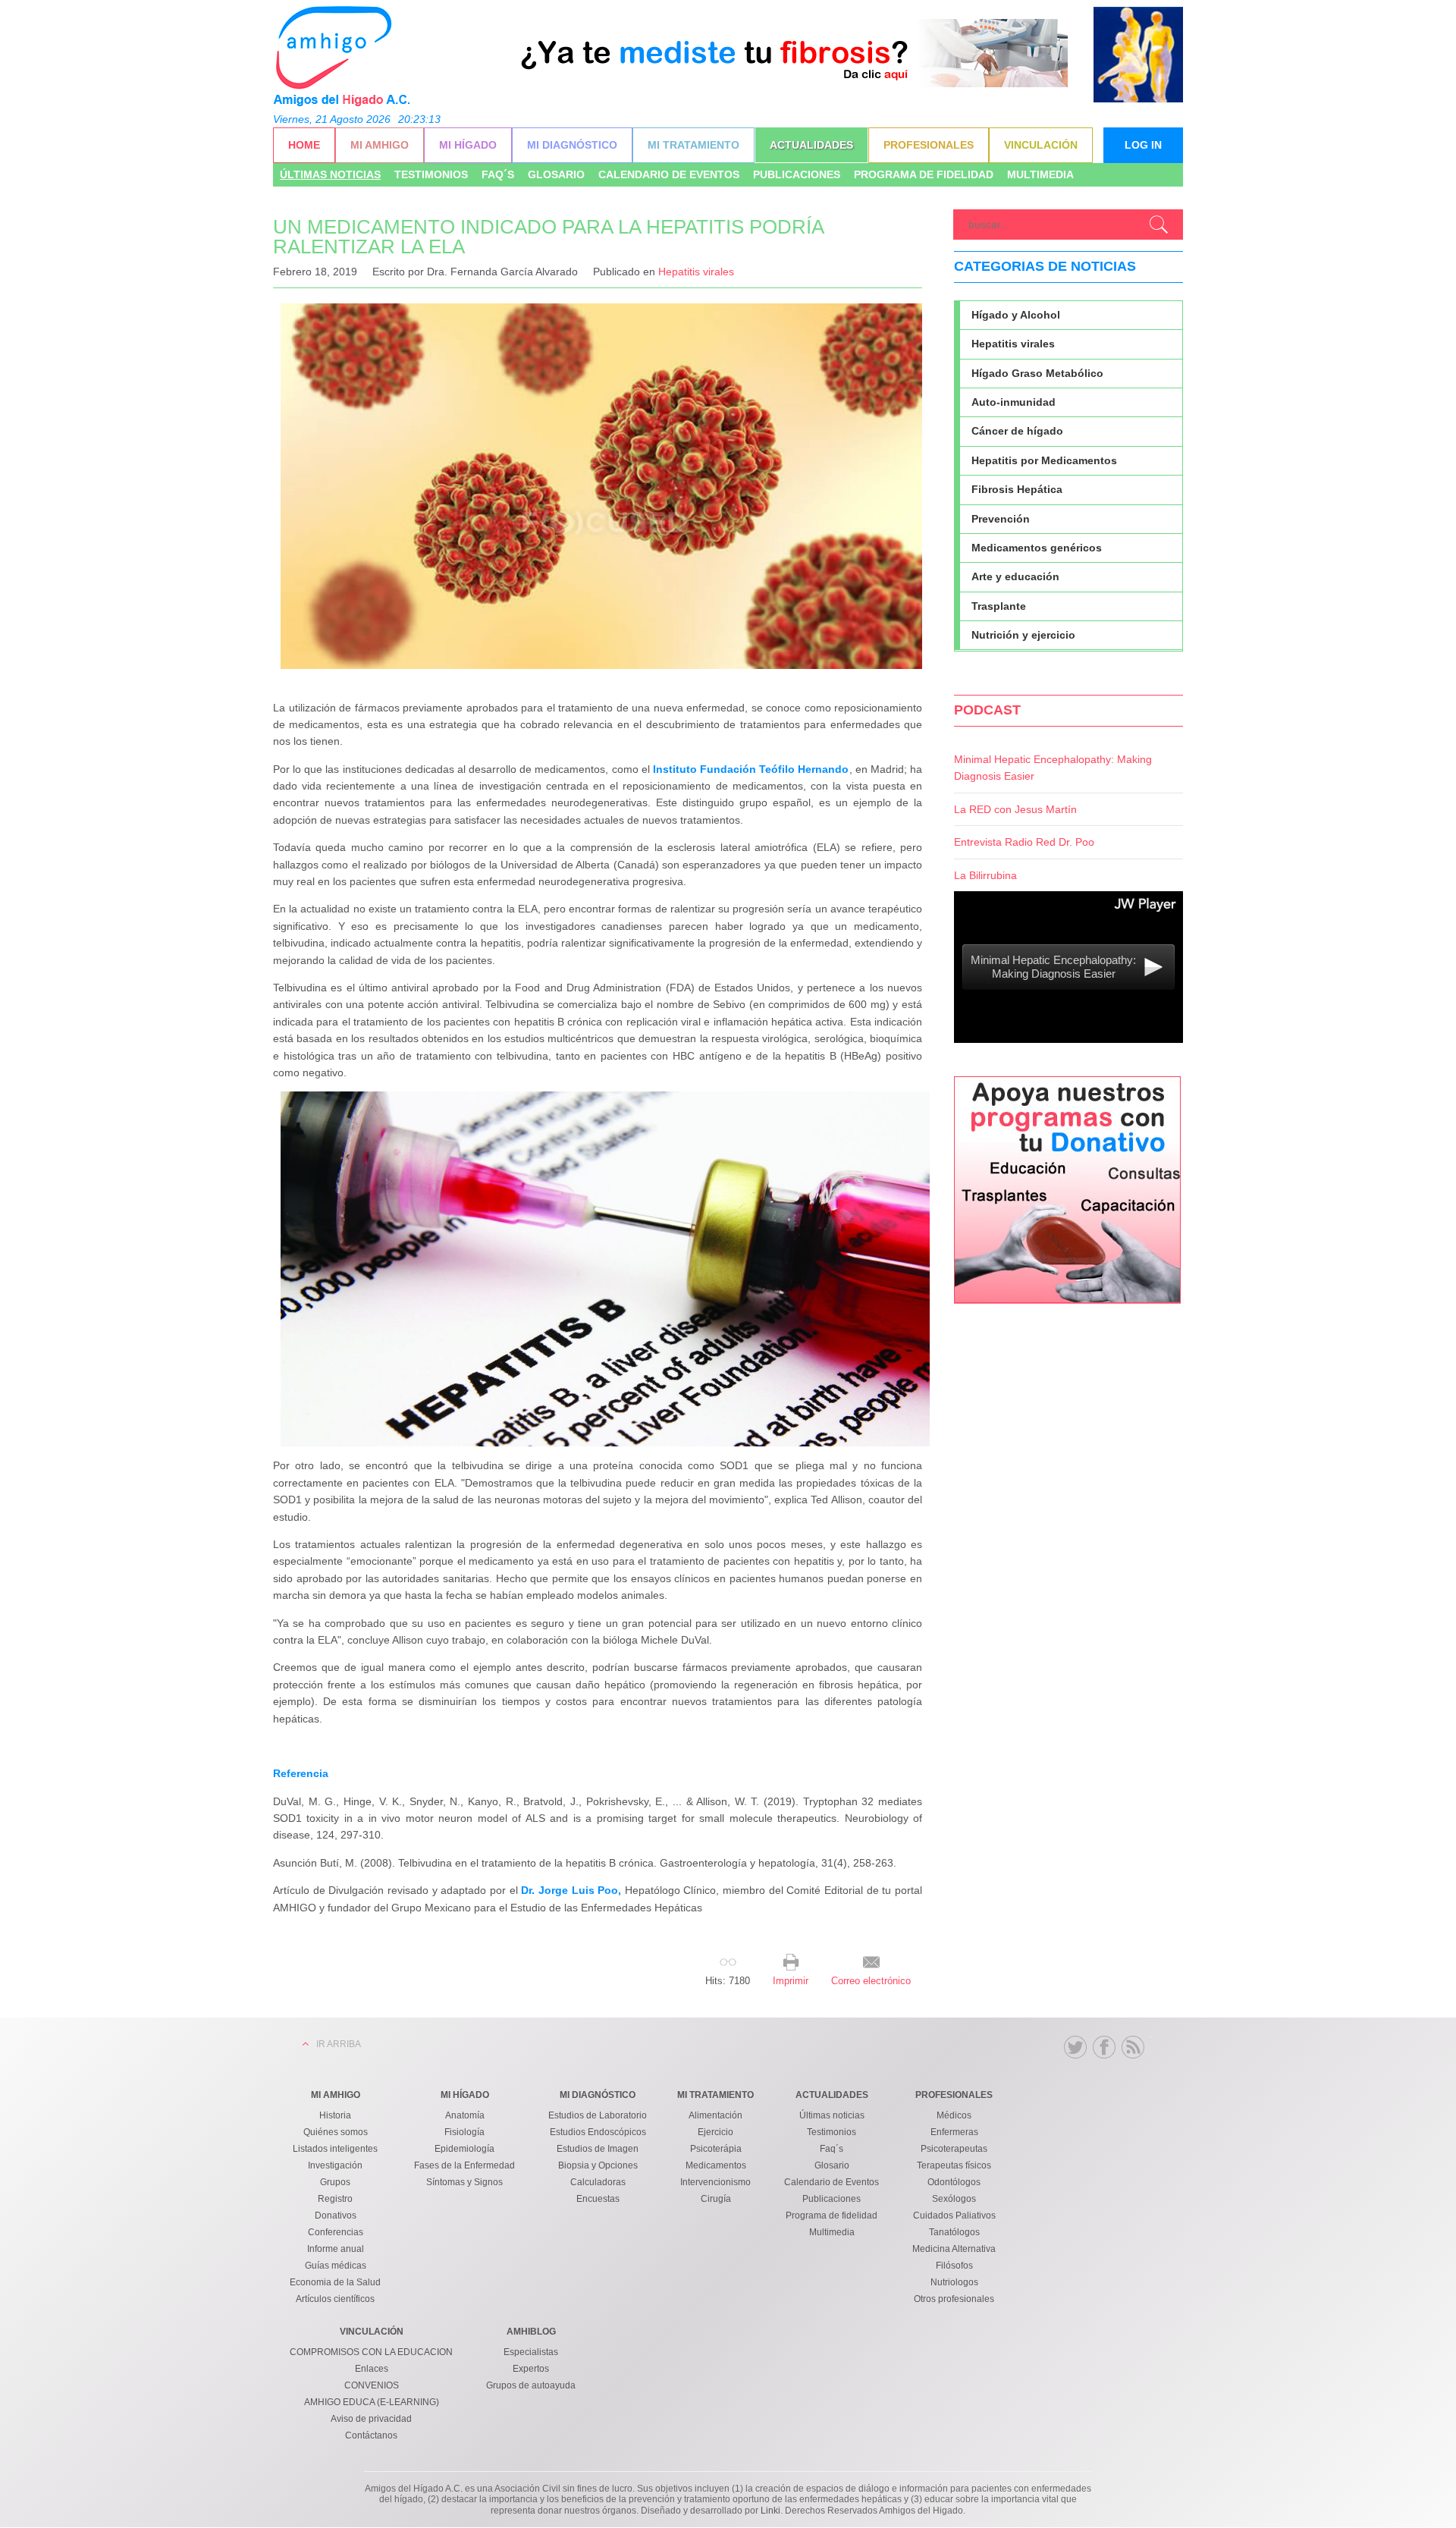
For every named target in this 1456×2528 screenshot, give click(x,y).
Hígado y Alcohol (1016, 315)
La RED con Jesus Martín (1015, 809)
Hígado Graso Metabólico (1037, 373)
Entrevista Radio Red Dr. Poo (1024, 842)
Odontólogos (954, 2182)
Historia (335, 2115)
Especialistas (531, 2352)
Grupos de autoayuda (531, 2385)
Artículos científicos (335, 2299)
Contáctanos (371, 2435)
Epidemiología (464, 2149)
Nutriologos (954, 2282)
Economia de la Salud (335, 2282)
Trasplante (999, 606)
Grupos (335, 2182)
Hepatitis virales (696, 272)
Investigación (335, 2165)
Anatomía (465, 2115)
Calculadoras (598, 2182)
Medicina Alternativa (954, 2249)
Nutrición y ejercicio (1023, 635)
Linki (770, 2511)
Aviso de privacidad (371, 2419)
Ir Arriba (339, 2044)
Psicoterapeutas (954, 2149)
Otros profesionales (954, 2299)
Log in (1143, 145)
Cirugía (716, 2199)
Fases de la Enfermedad (464, 2165)
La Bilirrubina (985, 875)
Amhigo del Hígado (341, 55)
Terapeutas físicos (954, 2165)
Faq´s (498, 174)
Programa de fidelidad (924, 174)
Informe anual (336, 2249)
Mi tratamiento (693, 145)
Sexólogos (954, 2199)
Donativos (336, 2216)
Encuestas (598, 2199)
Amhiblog (531, 2332)
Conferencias (336, 2232)
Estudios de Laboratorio (598, 2115)
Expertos (531, 2369)
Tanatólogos (954, 2232)
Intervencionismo (715, 2182)
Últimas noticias (330, 174)
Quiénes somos (336, 2132)
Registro (335, 2199)
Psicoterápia (716, 2149)
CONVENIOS (372, 2385)
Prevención (1001, 519)
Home (304, 145)
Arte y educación (1015, 576)
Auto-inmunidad (1014, 402)
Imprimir (791, 1981)
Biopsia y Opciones (598, 2165)
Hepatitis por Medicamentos (1044, 460)
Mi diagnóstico (572, 145)
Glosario (556, 174)
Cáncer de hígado (1017, 431)
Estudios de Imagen (598, 2149)
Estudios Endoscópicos (598, 2132)
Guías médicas (336, 2266)
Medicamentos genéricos (1037, 548)
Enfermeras (954, 2132)
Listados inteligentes (335, 2149)
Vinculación (1041, 145)
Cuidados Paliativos (954, 2216)
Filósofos (954, 2266)
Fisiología (464, 2132)
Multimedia (1040, 174)
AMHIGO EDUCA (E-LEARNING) (372, 2402)
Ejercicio (715, 2132)
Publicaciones (797, 174)
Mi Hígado (468, 145)
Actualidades (811, 145)
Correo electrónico (871, 1981)
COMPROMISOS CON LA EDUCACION (371, 2352)
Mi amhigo (380, 145)
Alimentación (715, 2115)
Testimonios (431, 174)
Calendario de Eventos (669, 174)
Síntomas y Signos (464, 2182)
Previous (532, 67)
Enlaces (372, 2369)
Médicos (954, 2115)
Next (1052, 67)
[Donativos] (1067, 1300)
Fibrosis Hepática (1017, 489)
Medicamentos (716, 2165)
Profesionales (929, 145)
